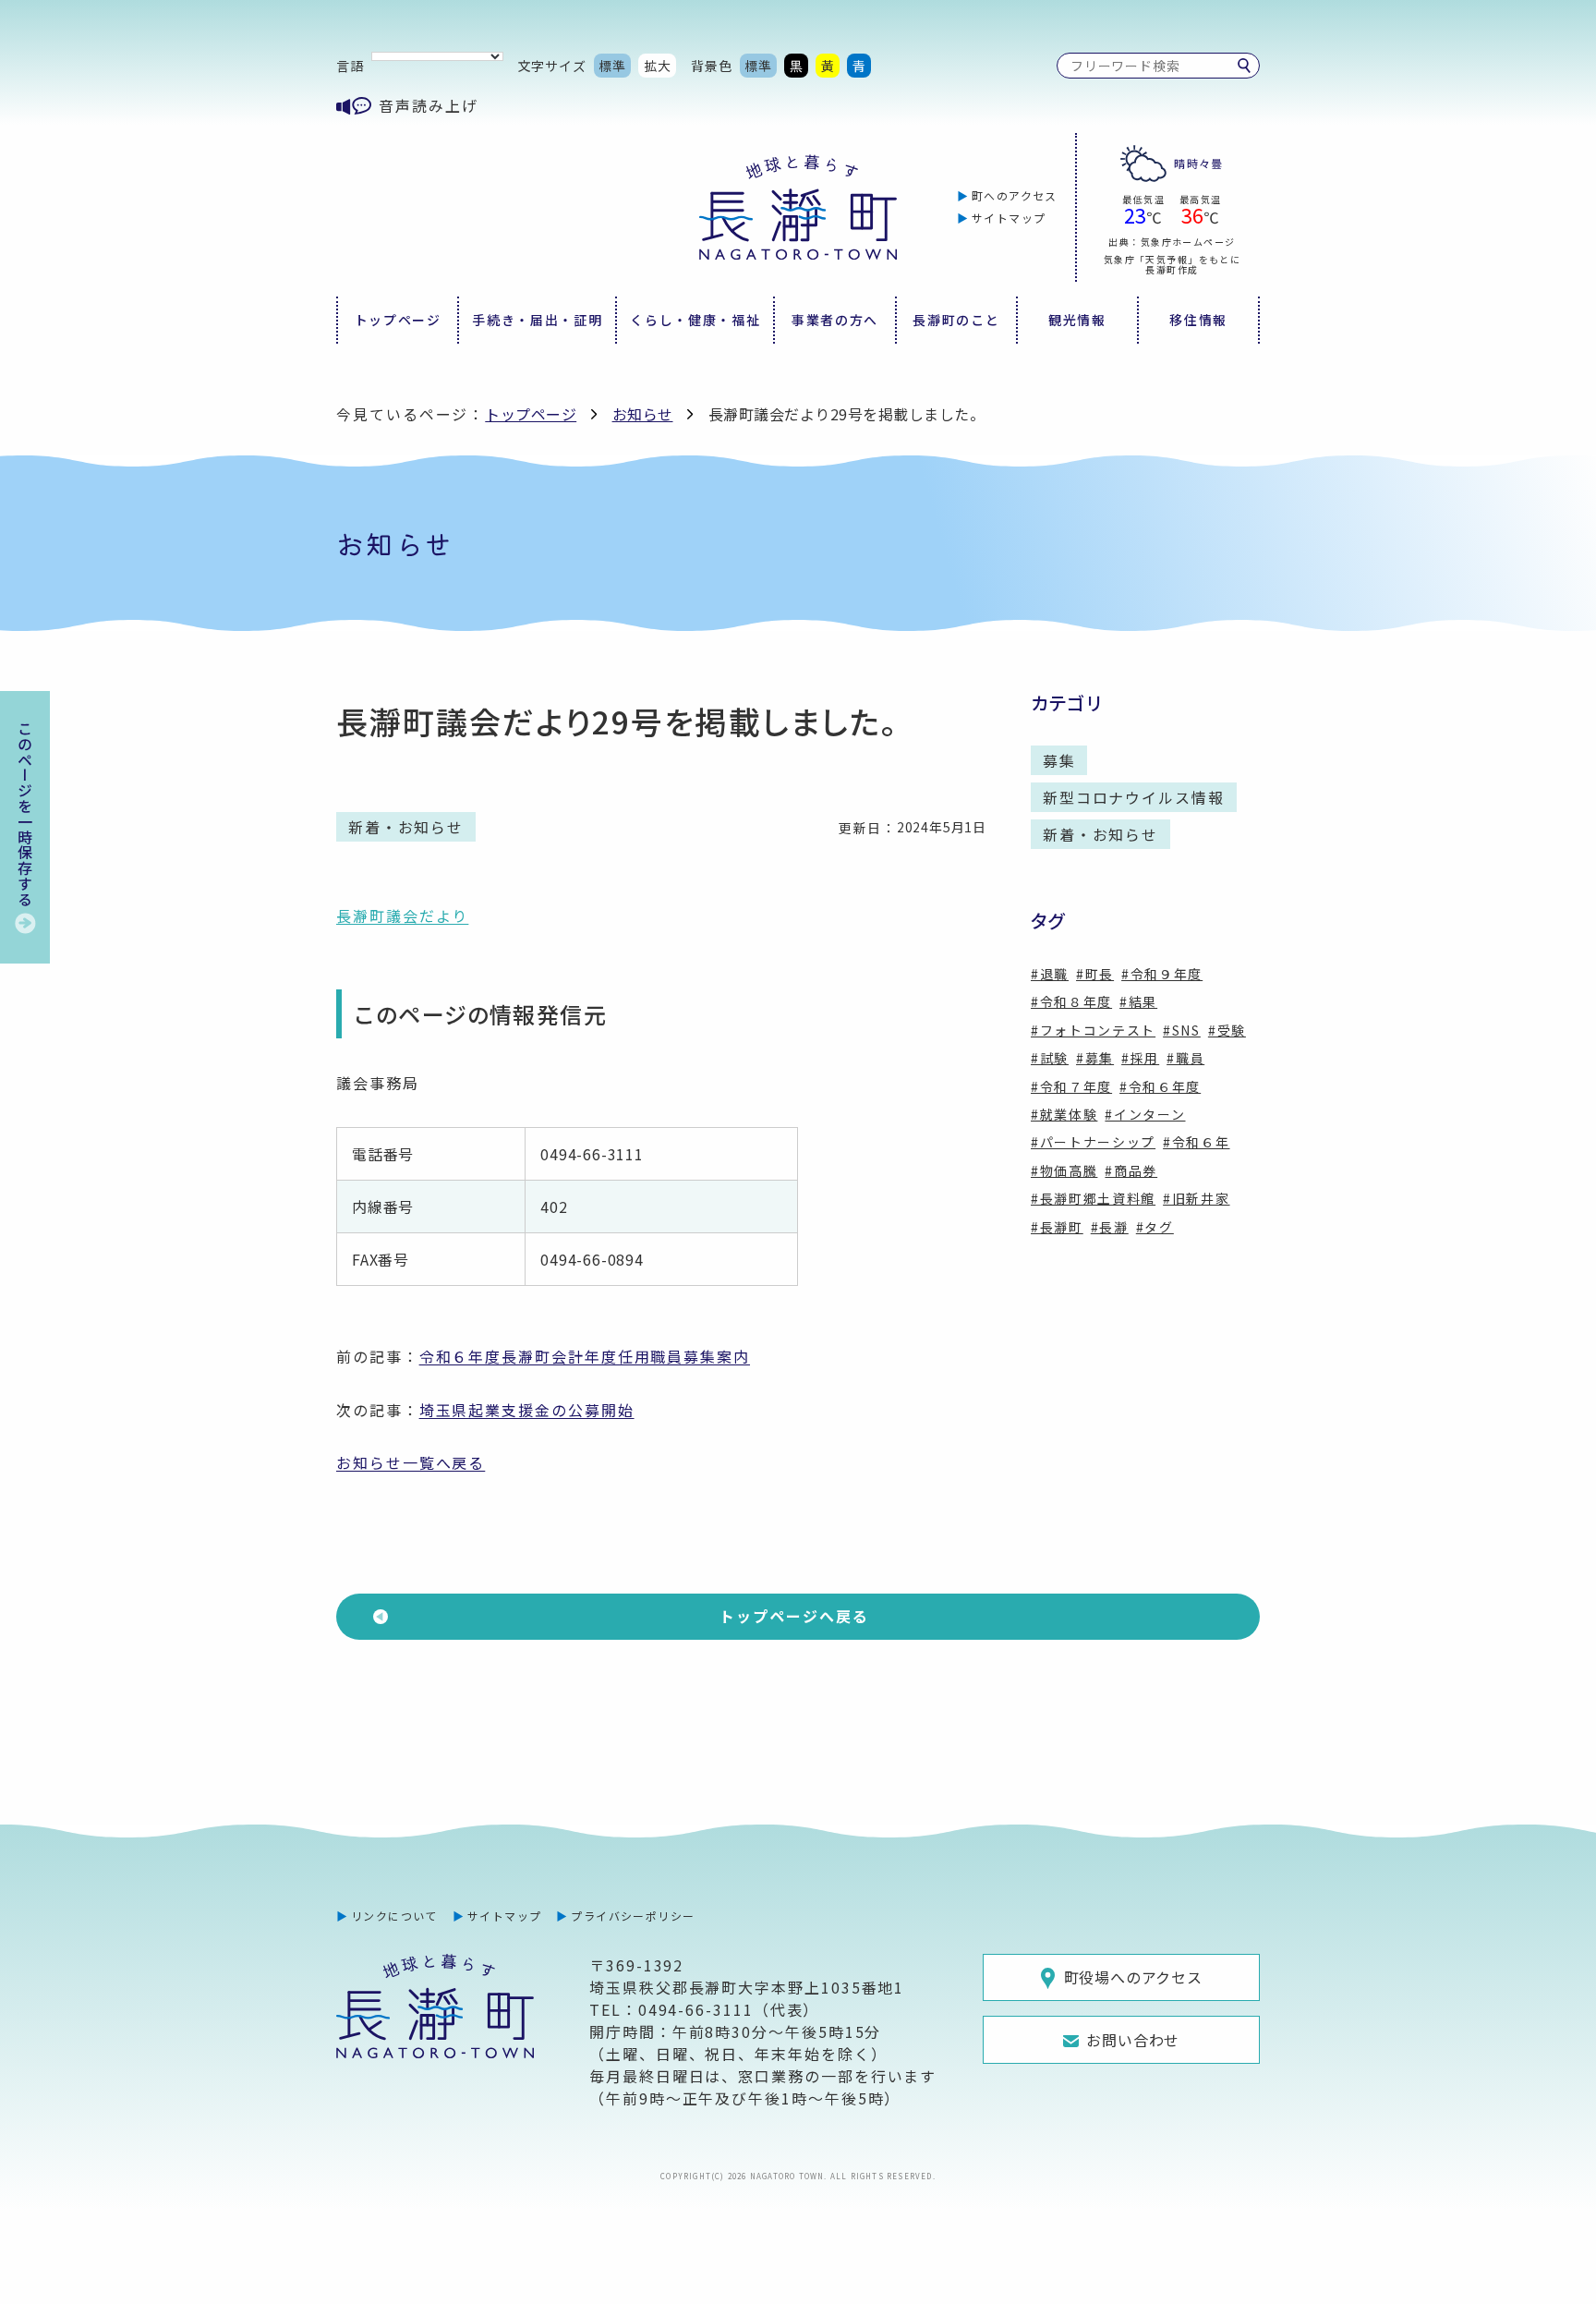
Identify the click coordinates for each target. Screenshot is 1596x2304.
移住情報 (1198, 320)
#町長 (1095, 974)
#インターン (1145, 1114)
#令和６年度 (1160, 1086)
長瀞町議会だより (402, 916)
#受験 (1227, 1030)
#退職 (1050, 974)
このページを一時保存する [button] (25, 814)
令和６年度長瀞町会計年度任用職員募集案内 (585, 1356)
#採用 (1140, 1058)
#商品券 (1131, 1170)
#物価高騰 (1064, 1170)
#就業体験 (1064, 1114)
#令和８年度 (1071, 1001)
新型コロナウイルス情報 (1134, 797)
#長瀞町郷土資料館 (1093, 1198)
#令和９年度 (1162, 974)
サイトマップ (1009, 218)
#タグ (1155, 1227)
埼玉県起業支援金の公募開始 (527, 1410)
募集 (1059, 760)
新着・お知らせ (1100, 834)
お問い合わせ (1133, 2040)
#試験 (1050, 1058)
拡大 (658, 66)
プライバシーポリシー (633, 1916)
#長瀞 (1110, 1227)
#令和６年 (1196, 1142)
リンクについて (394, 1916)
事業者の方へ (835, 320)
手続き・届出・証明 (537, 320)
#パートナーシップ (1093, 1142)
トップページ (398, 320)
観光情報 (1077, 320)
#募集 (1095, 1058)
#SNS (1182, 1030)
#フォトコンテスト (1093, 1030)
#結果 (1138, 1001)
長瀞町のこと (956, 320)
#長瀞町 (1057, 1227)
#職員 (1185, 1058)
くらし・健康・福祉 (695, 320)
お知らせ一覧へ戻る (411, 1462)
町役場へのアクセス (1133, 1977)
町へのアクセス (1015, 195)
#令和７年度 (1071, 1086)
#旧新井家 (1196, 1198)
